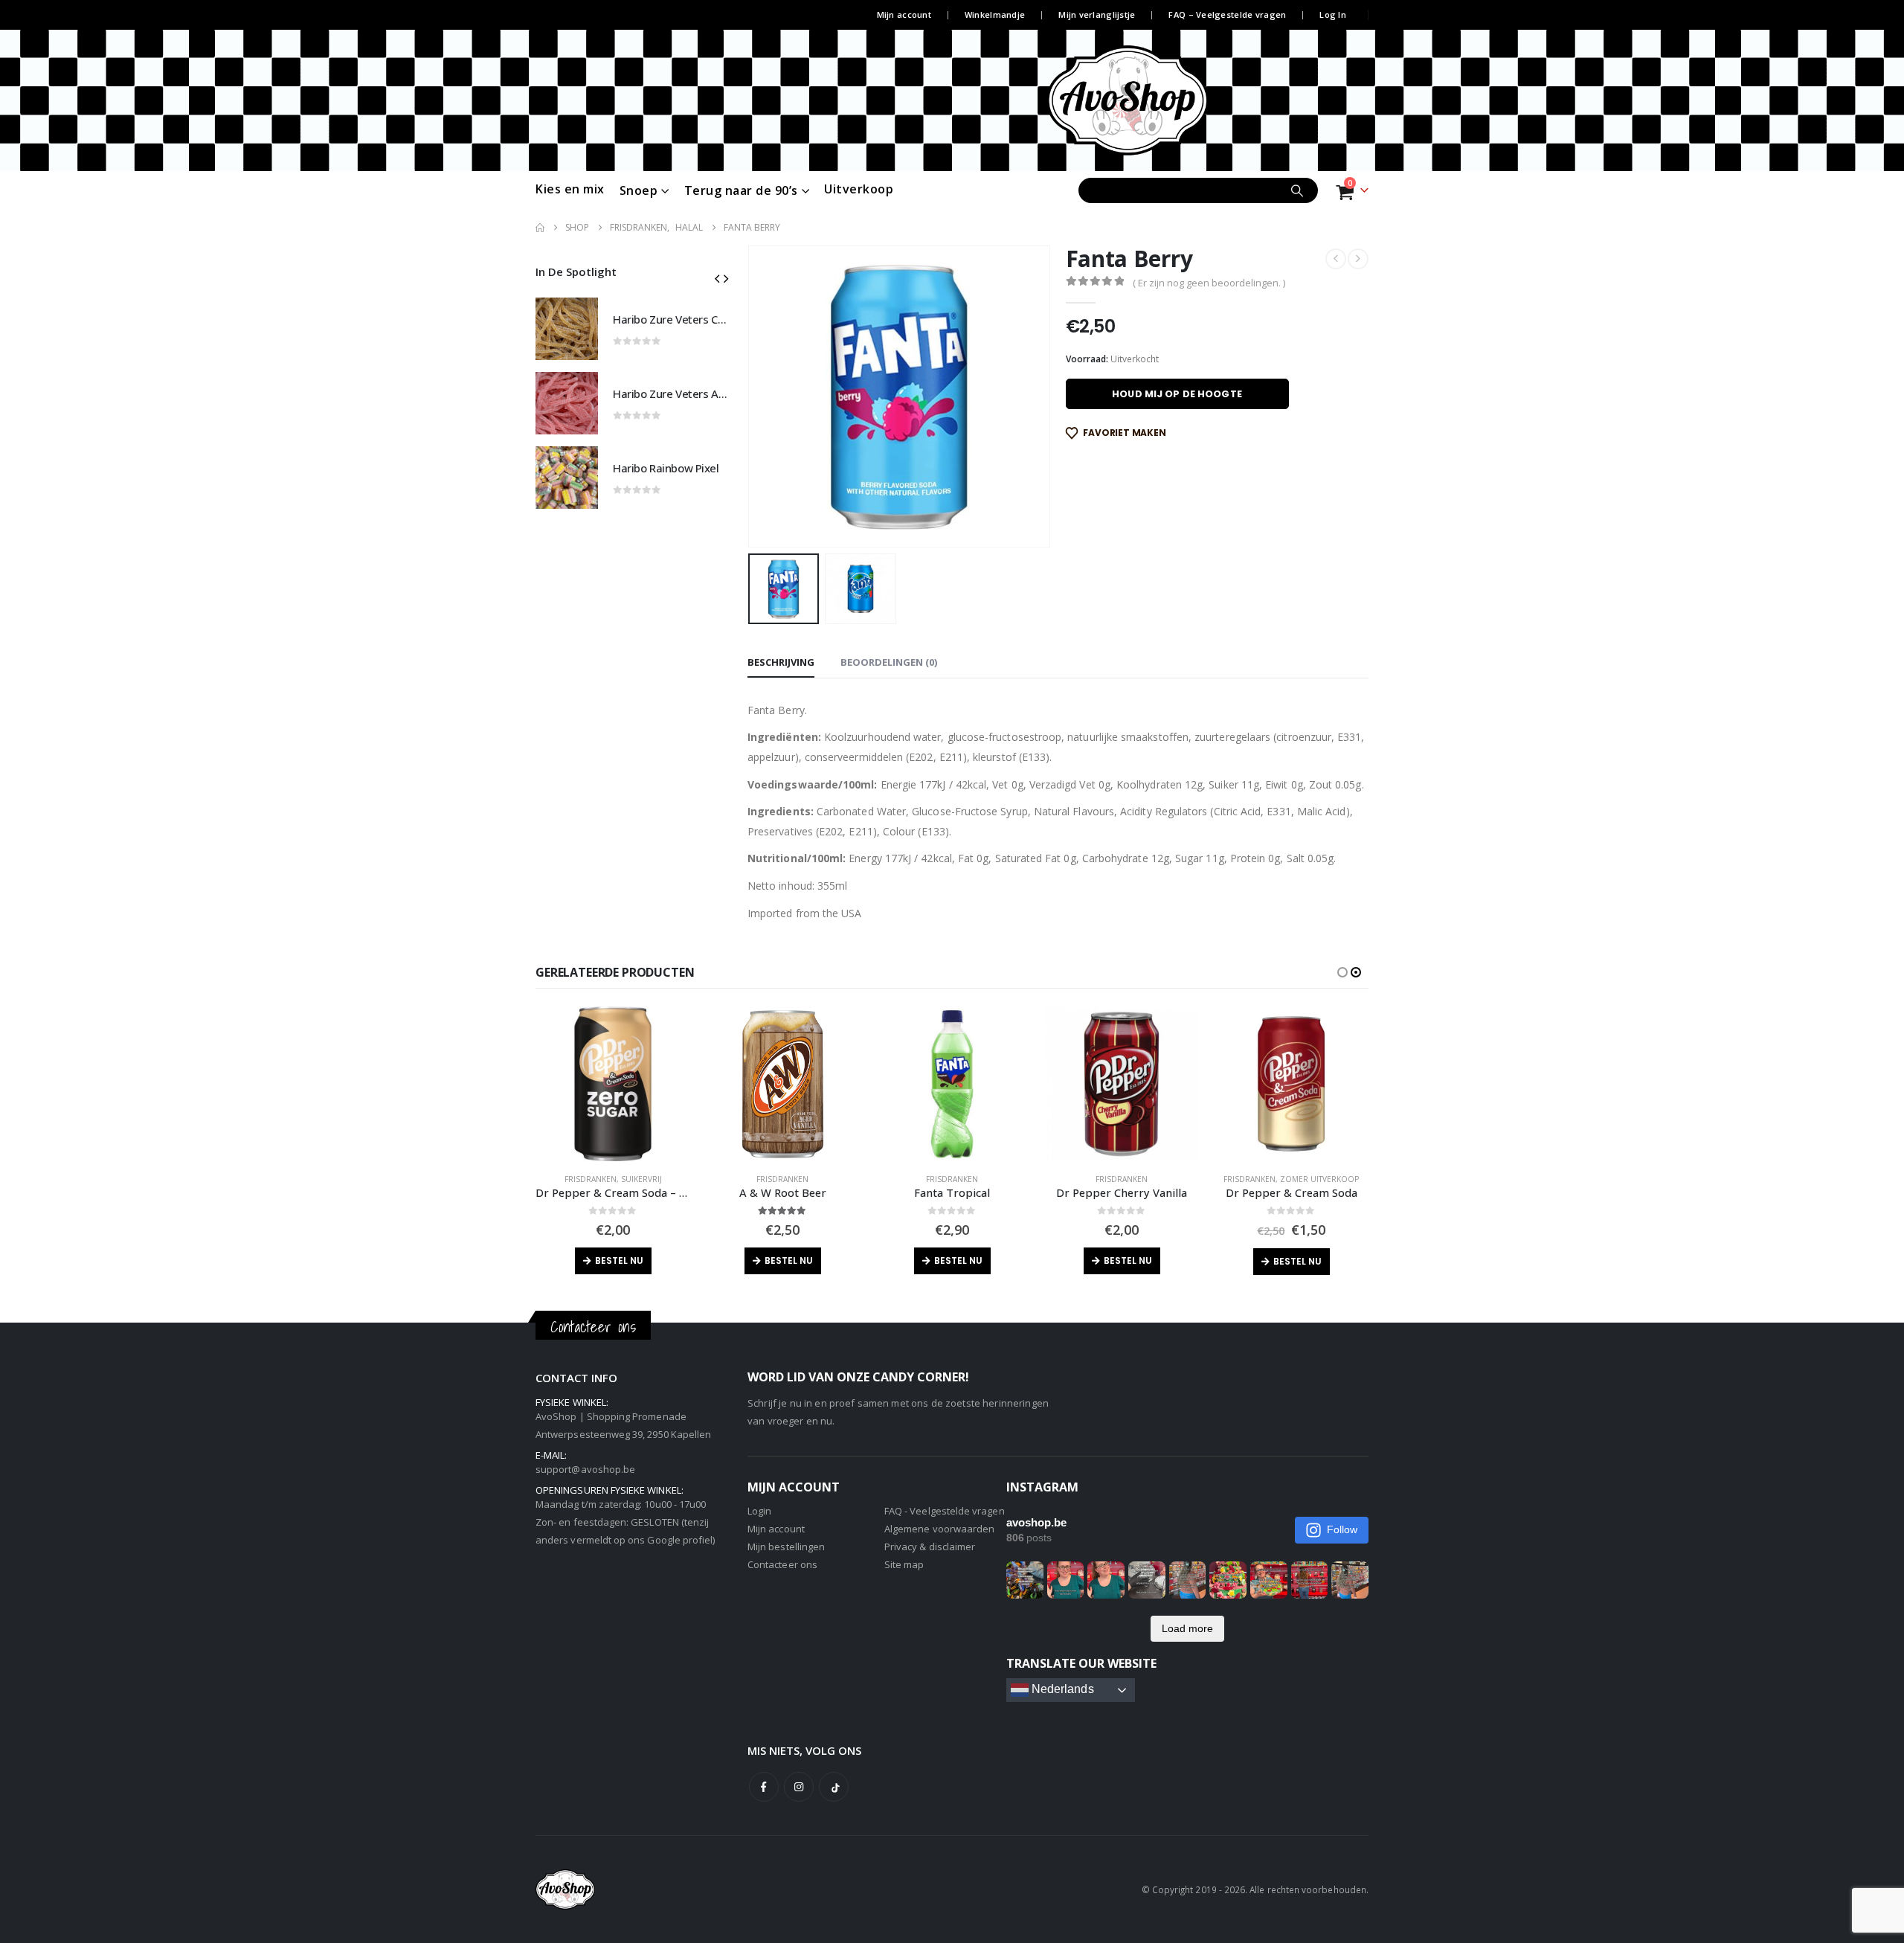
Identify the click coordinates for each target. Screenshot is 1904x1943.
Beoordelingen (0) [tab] (889, 662)
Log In (1333, 15)
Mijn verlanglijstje (1097, 15)
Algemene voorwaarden (939, 1529)
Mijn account (904, 15)
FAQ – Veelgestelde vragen (1227, 15)
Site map (904, 1564)
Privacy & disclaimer (930, 1547)
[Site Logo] (1155, 100)
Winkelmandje (995, 15)
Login (759, 1511)
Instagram (799, 1787)
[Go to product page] (567, 329)
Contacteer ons (782, 1564)
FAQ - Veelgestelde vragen (945, 1511)
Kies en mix (570, 189)
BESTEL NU (619, 1260)
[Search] (1297, 190)
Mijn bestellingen (786, 1547)
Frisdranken (591, 1179)
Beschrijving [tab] (781, 662)
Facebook (764, 1787)
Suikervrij (641, 1179)
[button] (751, 396)
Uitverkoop (859, 189)
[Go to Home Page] (540, 228)
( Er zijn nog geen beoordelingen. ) (1209, 283)
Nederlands (1061, 1689)
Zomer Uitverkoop (1319, 1179)
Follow (1342, 1529)
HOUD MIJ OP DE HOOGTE (1177, 394)
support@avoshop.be (585, 1469)
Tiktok (834, 1787)
